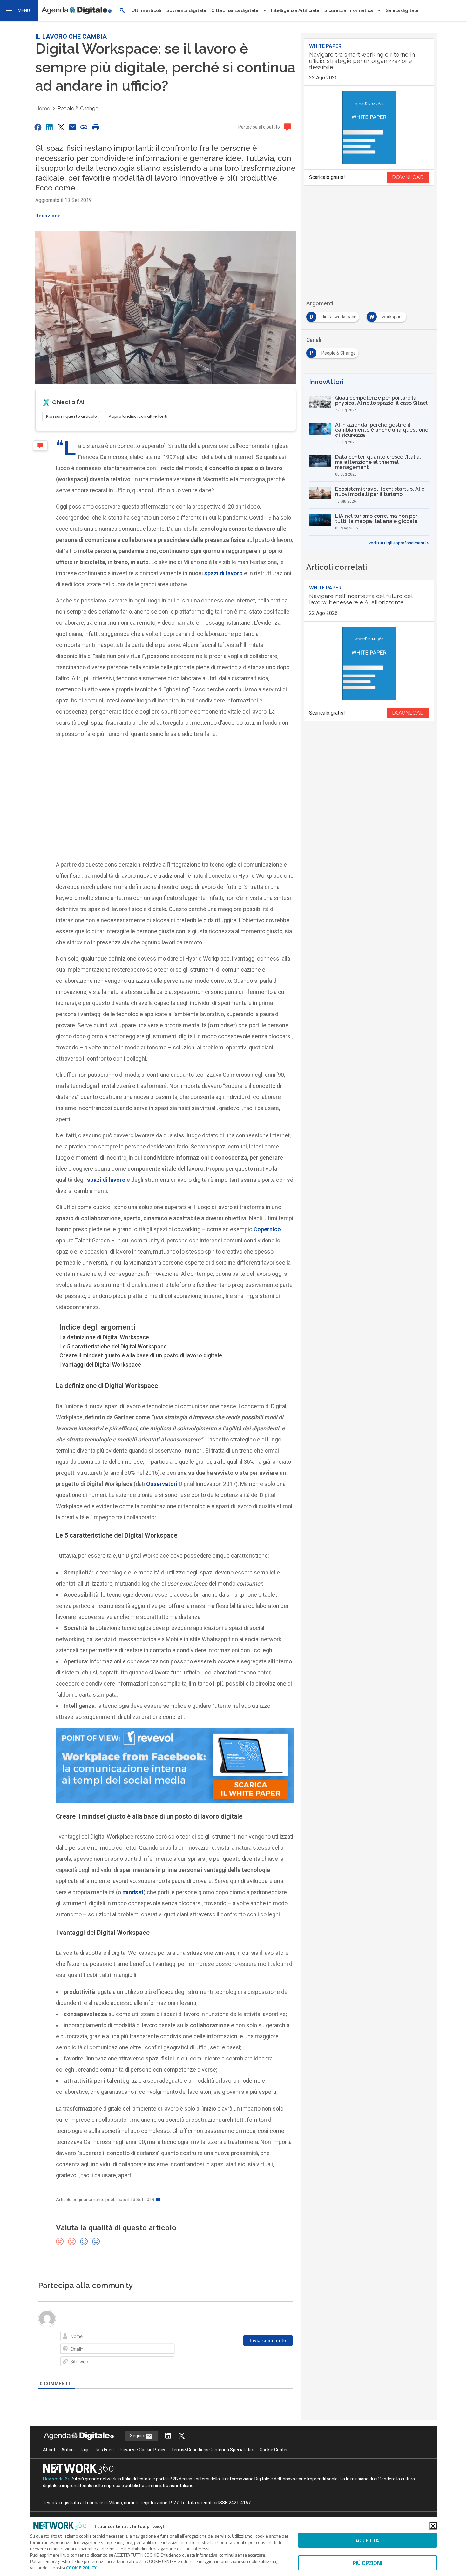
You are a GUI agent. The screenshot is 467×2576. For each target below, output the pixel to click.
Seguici (138, 2436)
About (49, 2450)
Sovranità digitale (186, 10)
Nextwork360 (57, 2479)
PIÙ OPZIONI (367, 2563)
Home (43, 108)
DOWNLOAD (408, 177)
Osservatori (162, 1484)
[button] (19, 10)
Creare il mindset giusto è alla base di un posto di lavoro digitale (141, 1355)
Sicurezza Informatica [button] (349, 10)
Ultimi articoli (146, 10)
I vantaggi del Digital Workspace (100, 1365)
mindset (133, 1892)
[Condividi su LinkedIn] (49, 127)
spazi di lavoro (223, 573)
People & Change (78, 108)
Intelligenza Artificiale (295, 10)
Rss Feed (105, 2450)
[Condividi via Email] (72, 127)
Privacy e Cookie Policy (142, 2450)
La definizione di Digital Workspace (104, 1337)
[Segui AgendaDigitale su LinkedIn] (168, 2436)
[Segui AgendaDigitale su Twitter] (182, 2436)
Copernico (267, 1229)
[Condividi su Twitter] (61, 127)
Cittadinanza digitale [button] (235, 10)
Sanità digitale (402, 10)
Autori (68, 2450)
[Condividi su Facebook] (38, 127)
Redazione (48, 216)
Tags (85, 2450)
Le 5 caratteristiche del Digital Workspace (113, 1346)
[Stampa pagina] (96, 127)
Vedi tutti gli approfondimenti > (399, 543)
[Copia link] (84, 127)
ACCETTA (367, 2540)
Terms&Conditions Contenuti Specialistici (212, 2450)
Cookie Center (274, 2450)
